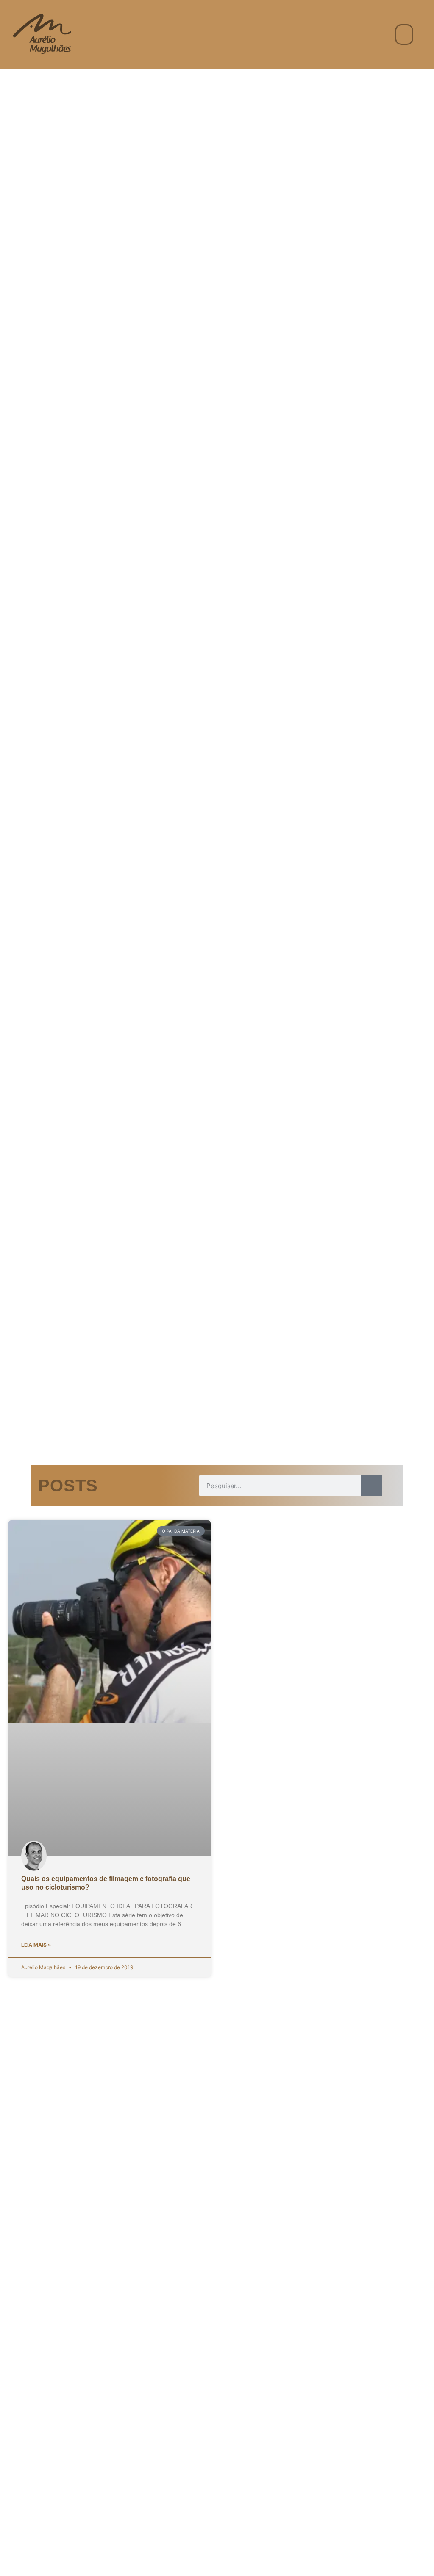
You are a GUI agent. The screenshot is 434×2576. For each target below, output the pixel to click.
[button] (404, 35)
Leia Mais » (36, 1945)
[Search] (372, 1486)
